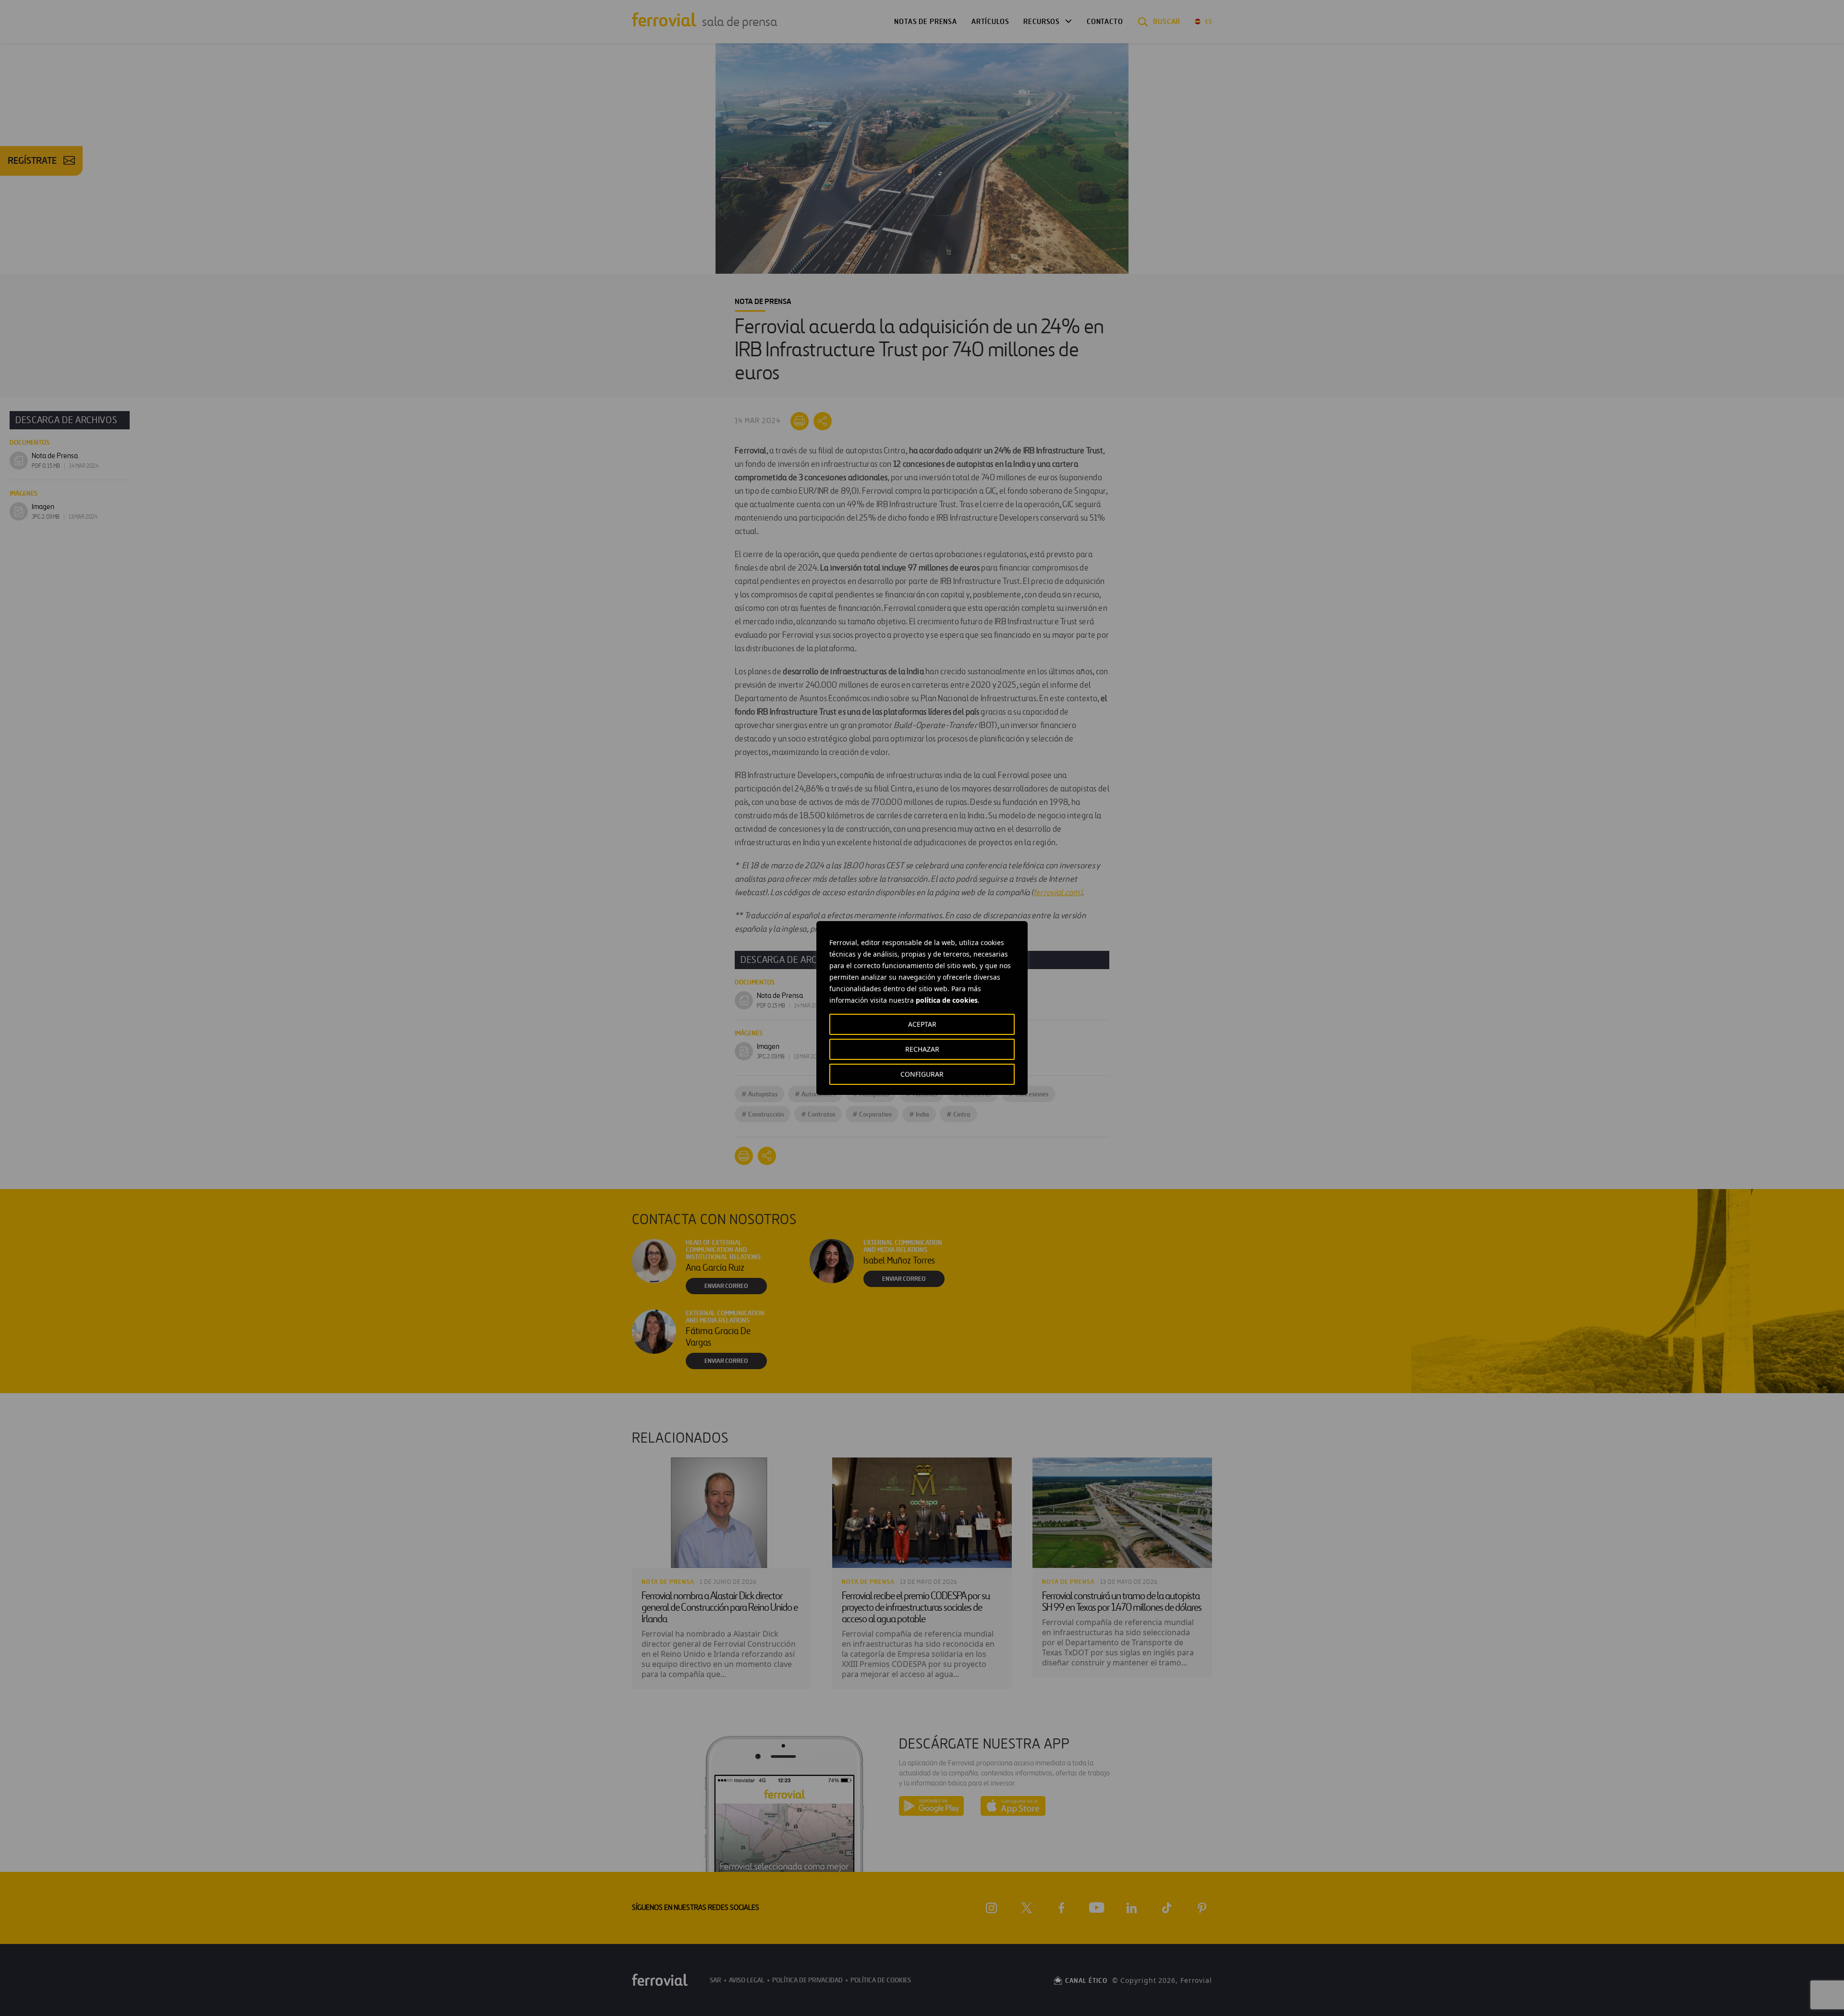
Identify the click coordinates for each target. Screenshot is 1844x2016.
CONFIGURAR (922, 1074)
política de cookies (947, 1000)
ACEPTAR (922, 1024)
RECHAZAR (922, 1049)
